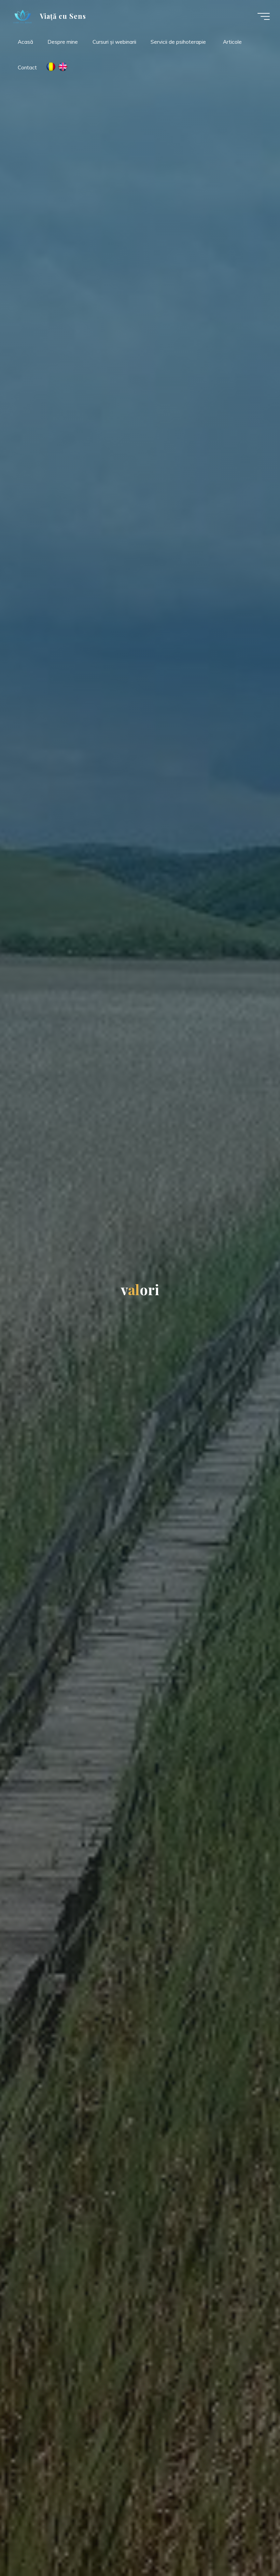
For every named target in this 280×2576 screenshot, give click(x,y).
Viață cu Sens (63, 16)
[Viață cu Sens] (23, 16)
